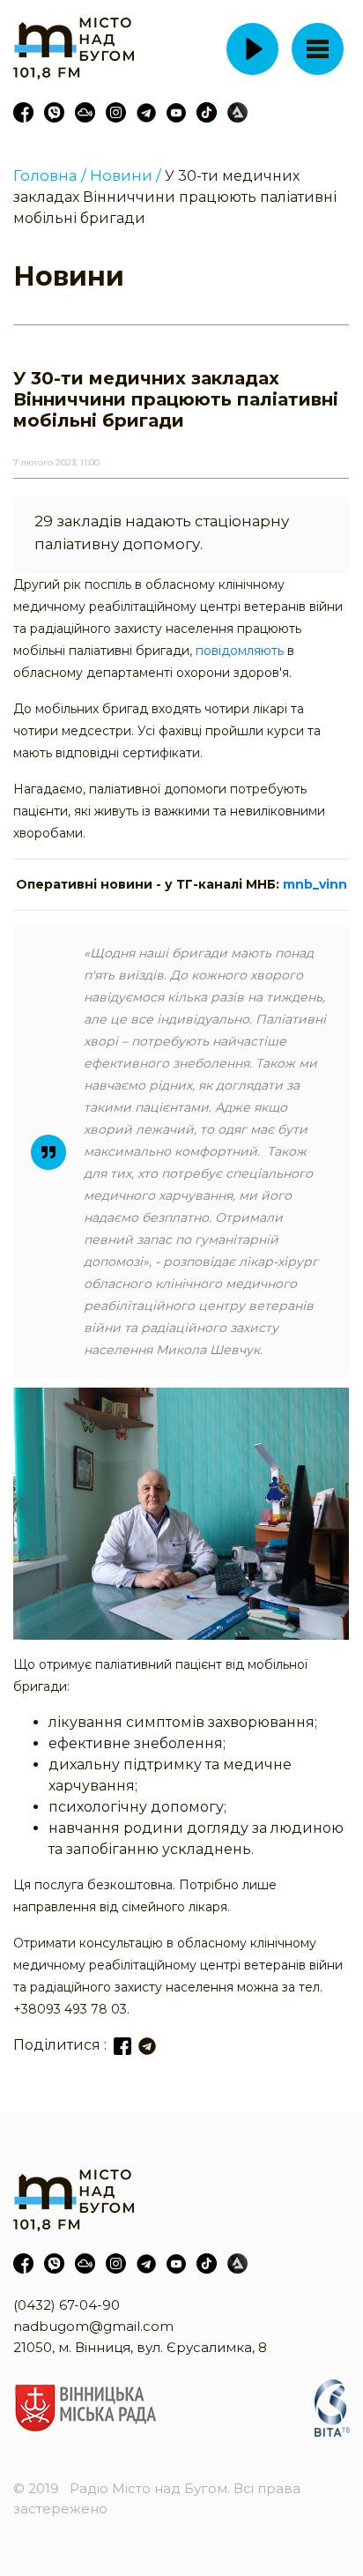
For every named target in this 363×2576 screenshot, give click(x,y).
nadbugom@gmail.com (93, 2326)
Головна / (50, 175)
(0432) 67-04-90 (67, 2305)
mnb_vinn (315, 884)
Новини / (126, 175)
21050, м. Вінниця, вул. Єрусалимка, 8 (140, 2347)
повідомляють (240, 651)
